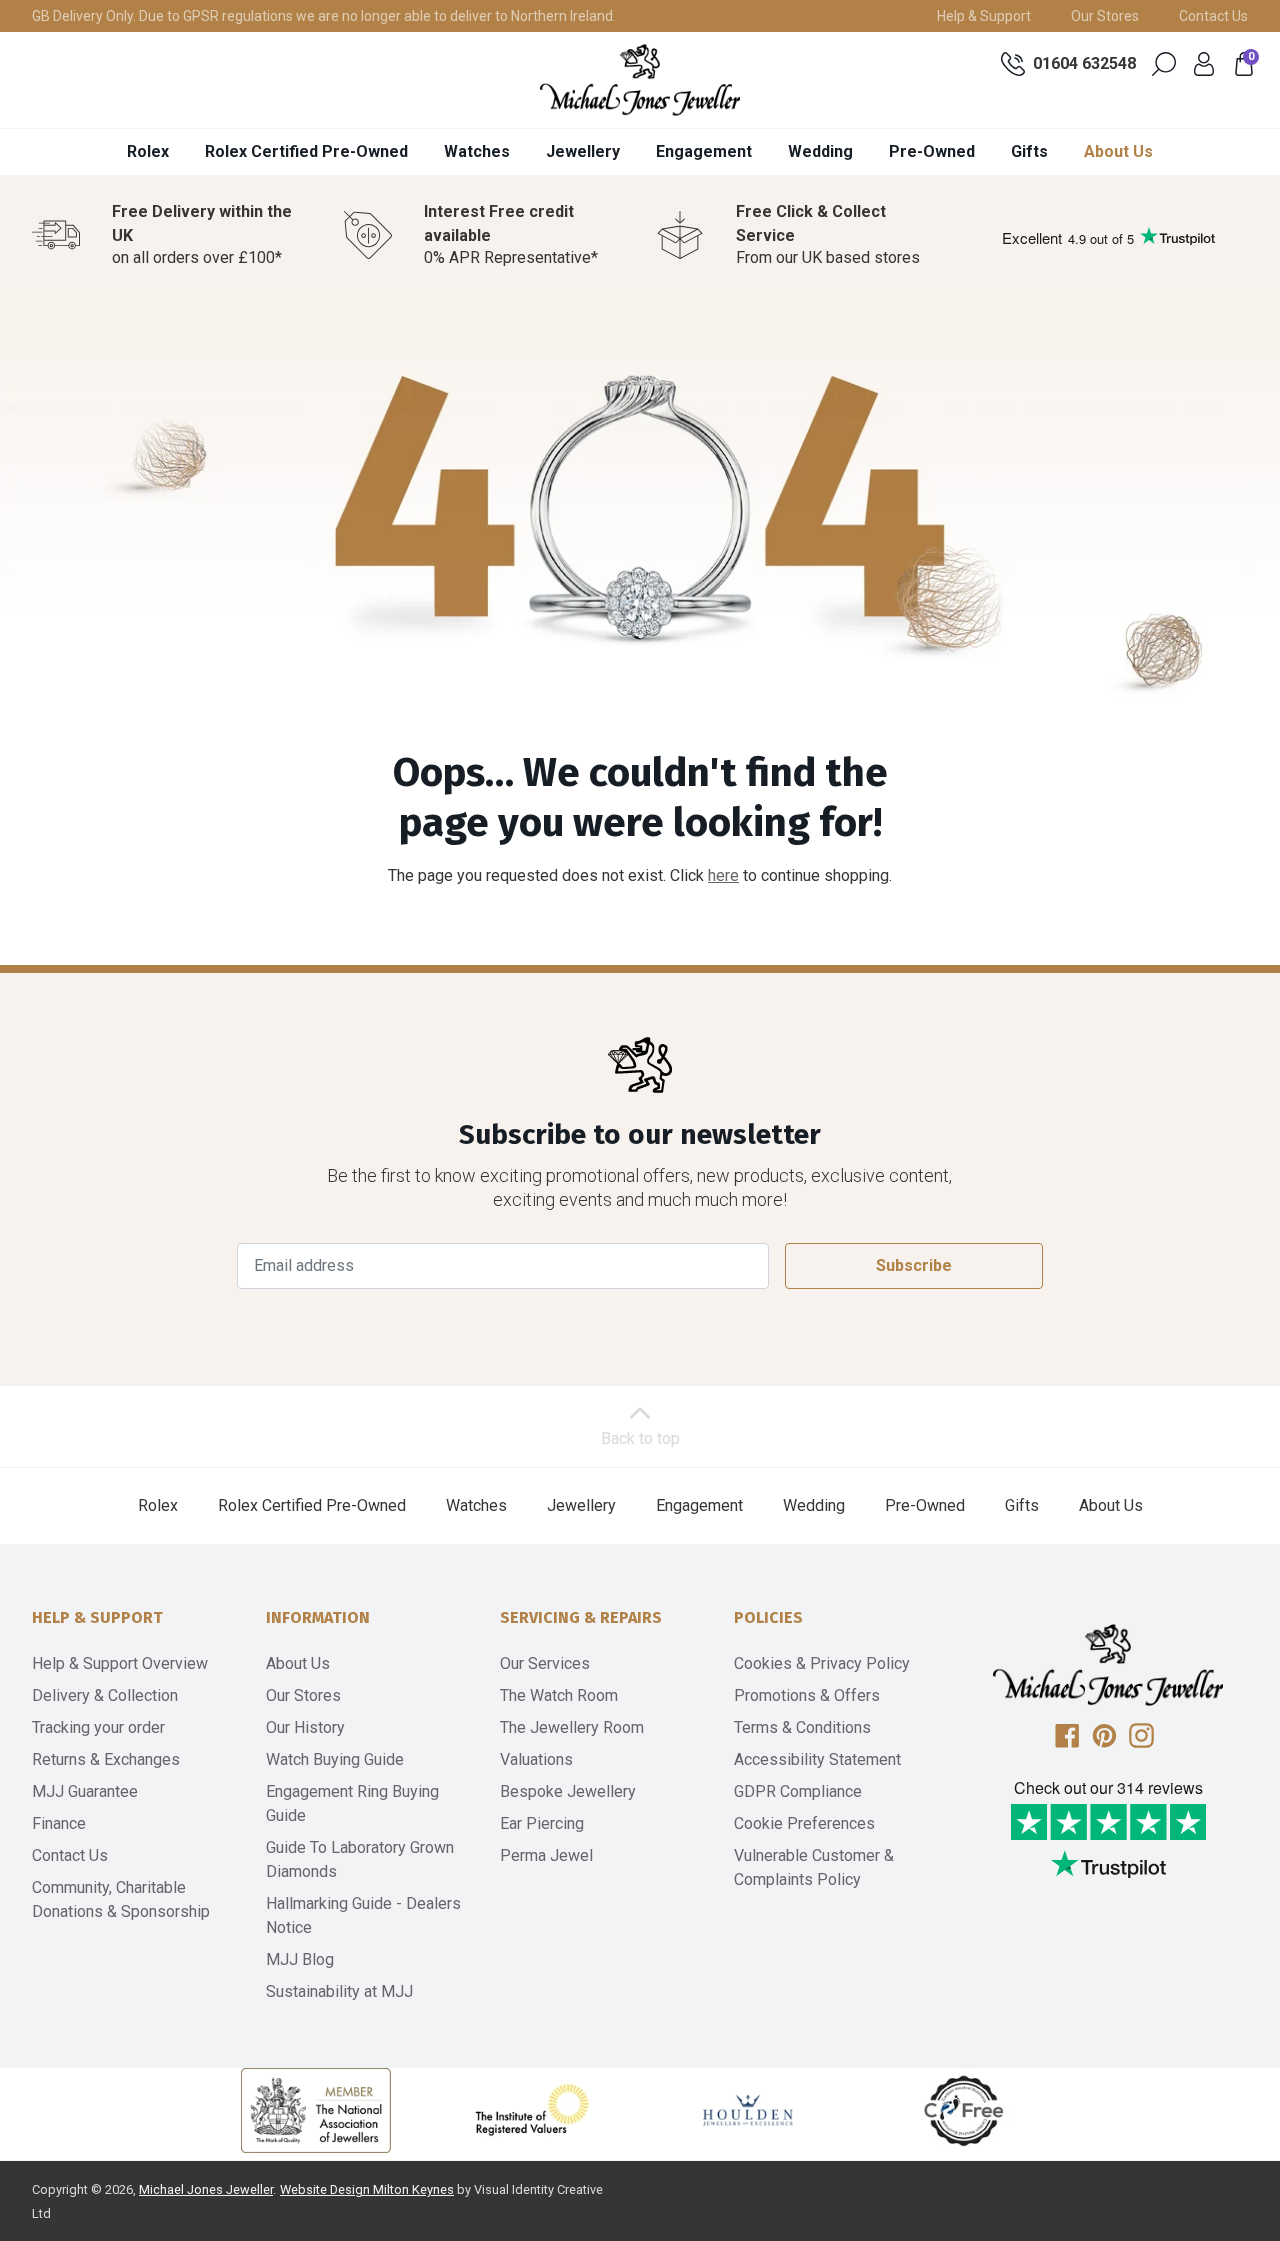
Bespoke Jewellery (568, 1791)
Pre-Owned (932, 151)
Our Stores (1105, 16)
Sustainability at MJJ (339, 1991)
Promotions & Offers (807, 1695)
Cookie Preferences (804, 1823)
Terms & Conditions (802, 1727)
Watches (477, 151)
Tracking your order (98, 1727)
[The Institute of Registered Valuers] (532, 2110)
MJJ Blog (300, 1959)
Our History (305, 1727)
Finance (59, 1823)
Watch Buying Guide (335, 1759)
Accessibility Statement (817, 1759)
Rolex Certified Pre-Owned (306, 151)
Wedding (820, 151)
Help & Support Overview (120, 1663)
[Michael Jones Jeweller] (640, 80)
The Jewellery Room (572, 1727)
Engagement (704, 151)
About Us (1118, 151)
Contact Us (1213, 16)
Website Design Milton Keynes (367, 2189)
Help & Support (984, 16)
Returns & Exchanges (106, 1759)
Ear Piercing (542, 1823)
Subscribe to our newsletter (640, 1134)
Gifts (1029, 151)
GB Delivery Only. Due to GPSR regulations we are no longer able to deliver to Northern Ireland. (324, 16)
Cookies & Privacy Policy (822, 1663)
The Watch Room (559, 1695)
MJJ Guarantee (85, 1791)
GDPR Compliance (798, 1791)
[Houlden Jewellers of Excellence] (748, 2110)
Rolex (148, 151)
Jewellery (583, 151)
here (723, 875)
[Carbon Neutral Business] (964, 2110)
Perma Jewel (546, 1855)
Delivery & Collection (105, 1695)
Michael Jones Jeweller (206, 2189)
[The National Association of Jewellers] (316, 2110)
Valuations (536, 1759)
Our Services (545, 1663)
